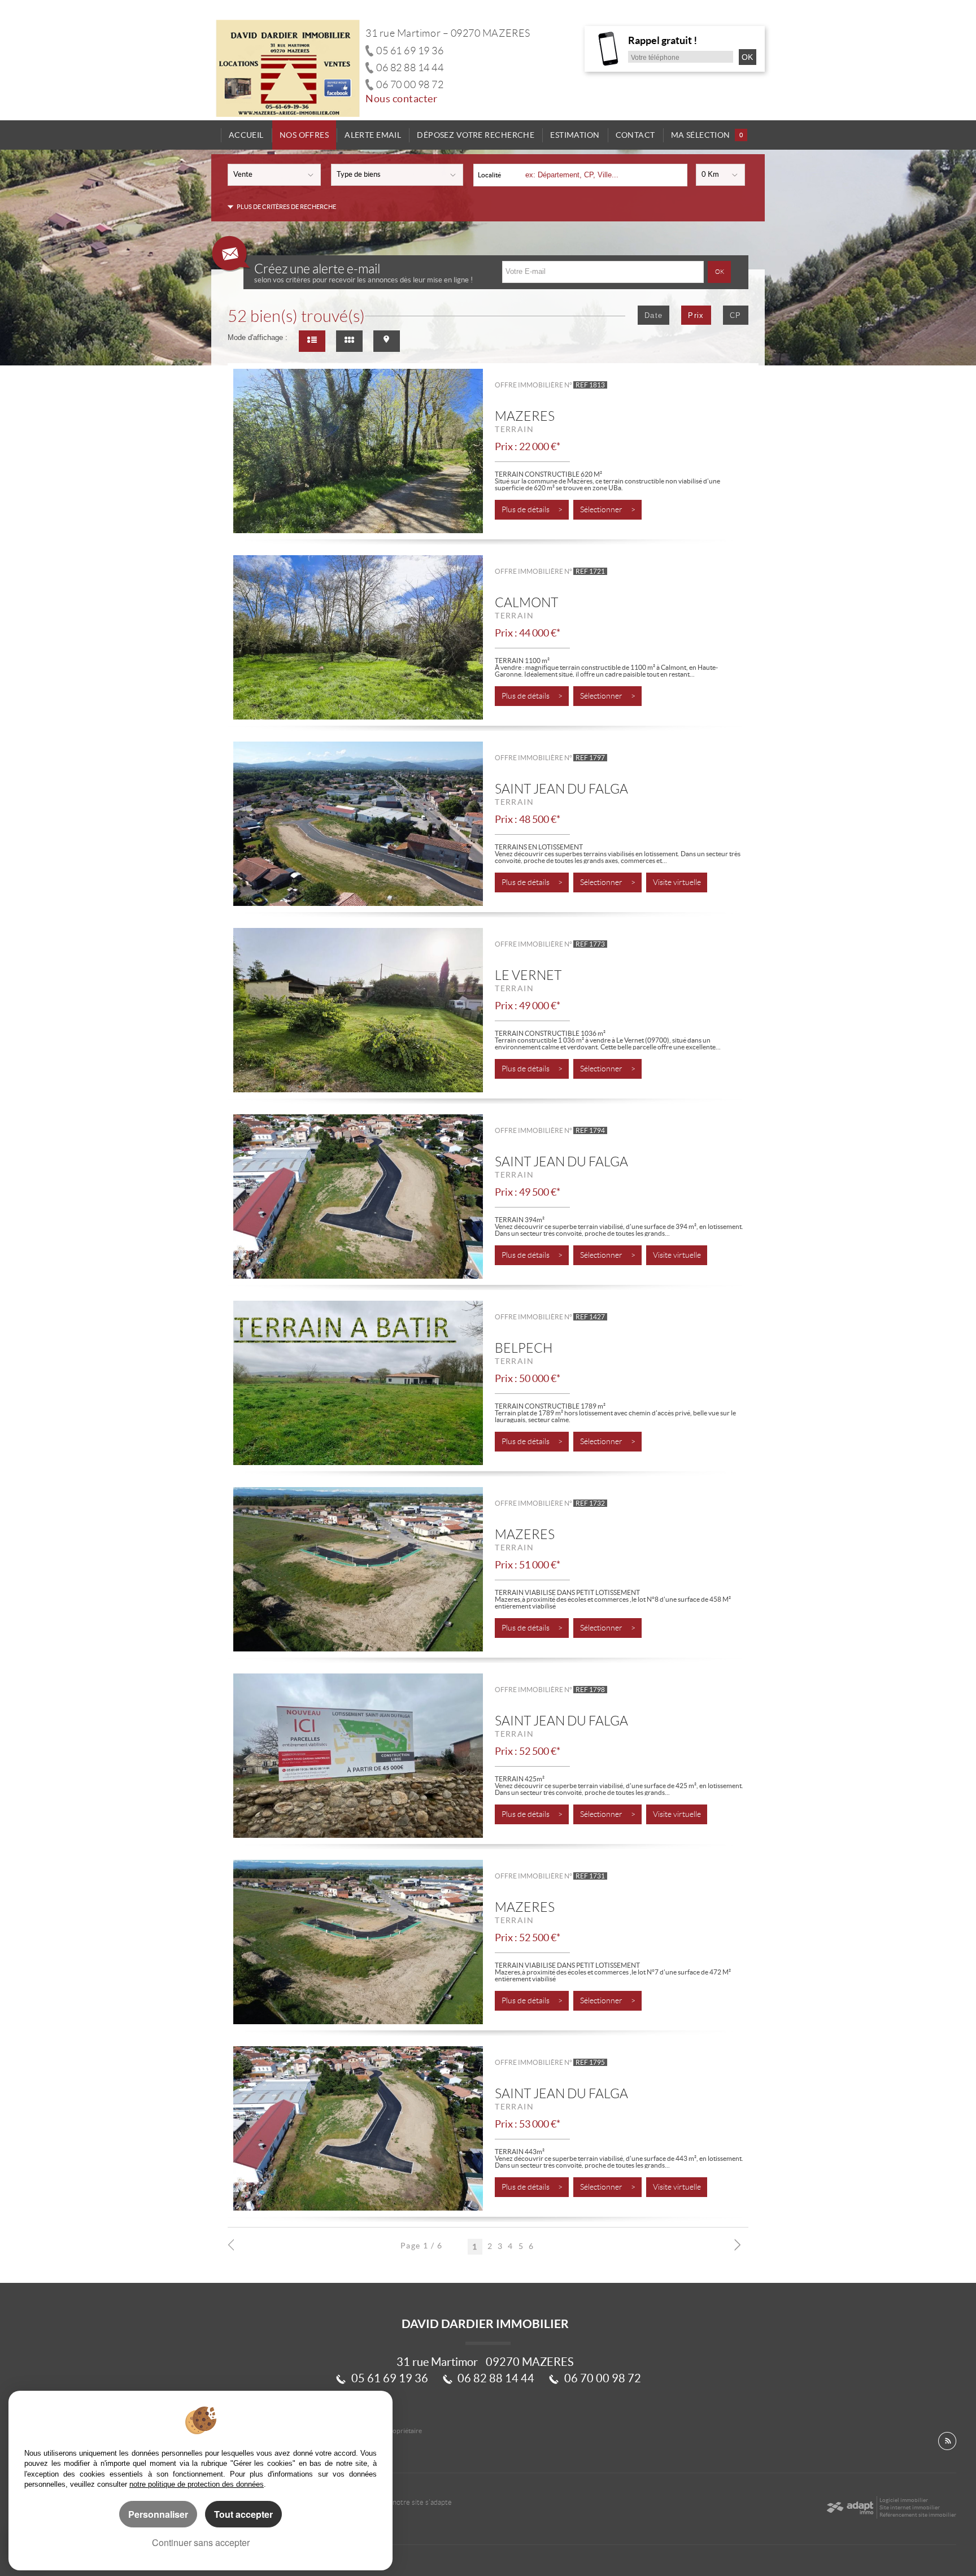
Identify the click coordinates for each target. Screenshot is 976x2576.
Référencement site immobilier (918, 2515)
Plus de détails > (532, 510)
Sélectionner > (608, 510)
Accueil (246, 135)
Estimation (575, 135)
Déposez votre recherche (476, 135)
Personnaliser (158, 2514)
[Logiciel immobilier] (850, 2508)
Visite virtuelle (677, 882)
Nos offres (304, 135)
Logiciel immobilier (904, 2500)
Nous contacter (402, 99)
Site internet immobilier (910, 2507)
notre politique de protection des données (197, 2484)
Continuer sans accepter (201, 2542)
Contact (635, 135)
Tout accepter (243, 2514)
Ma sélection (707, 135)
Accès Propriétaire (395, 2431)
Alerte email (373, 135)
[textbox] (602, 175)
